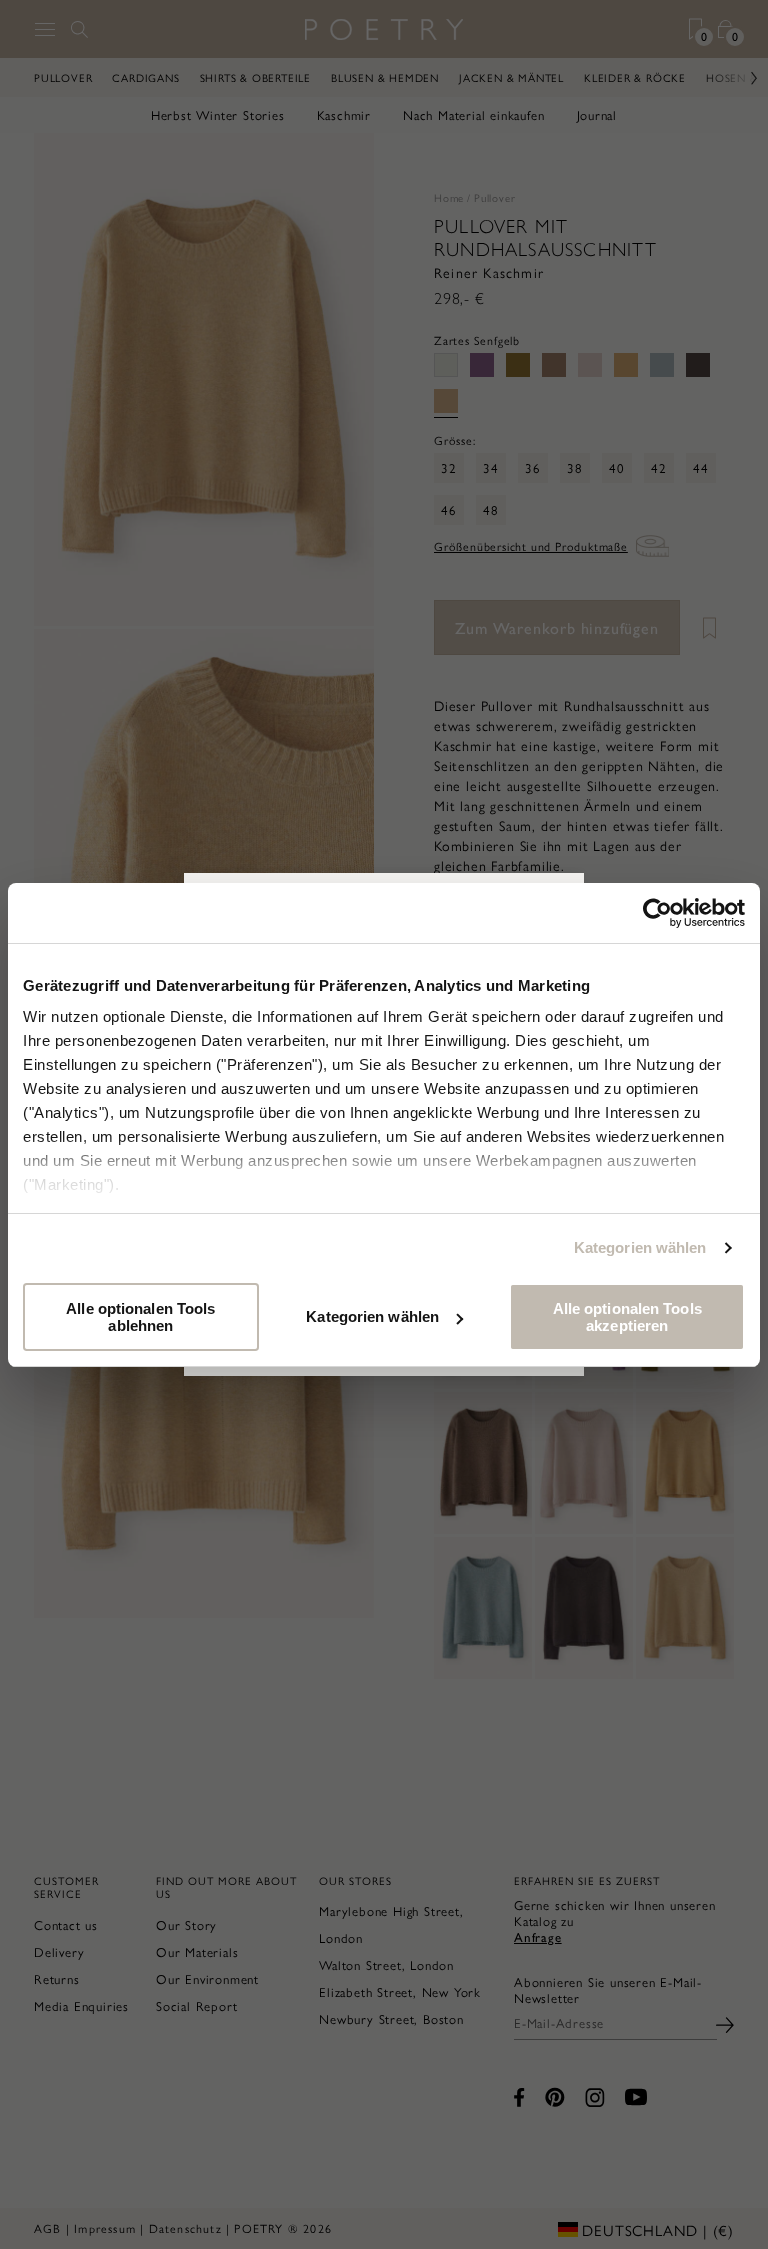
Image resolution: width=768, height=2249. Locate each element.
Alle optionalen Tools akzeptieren (627, 1317)
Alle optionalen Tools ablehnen (140, 1317)
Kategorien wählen (640, 1247)
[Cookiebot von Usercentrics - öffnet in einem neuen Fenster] (657, 913)
